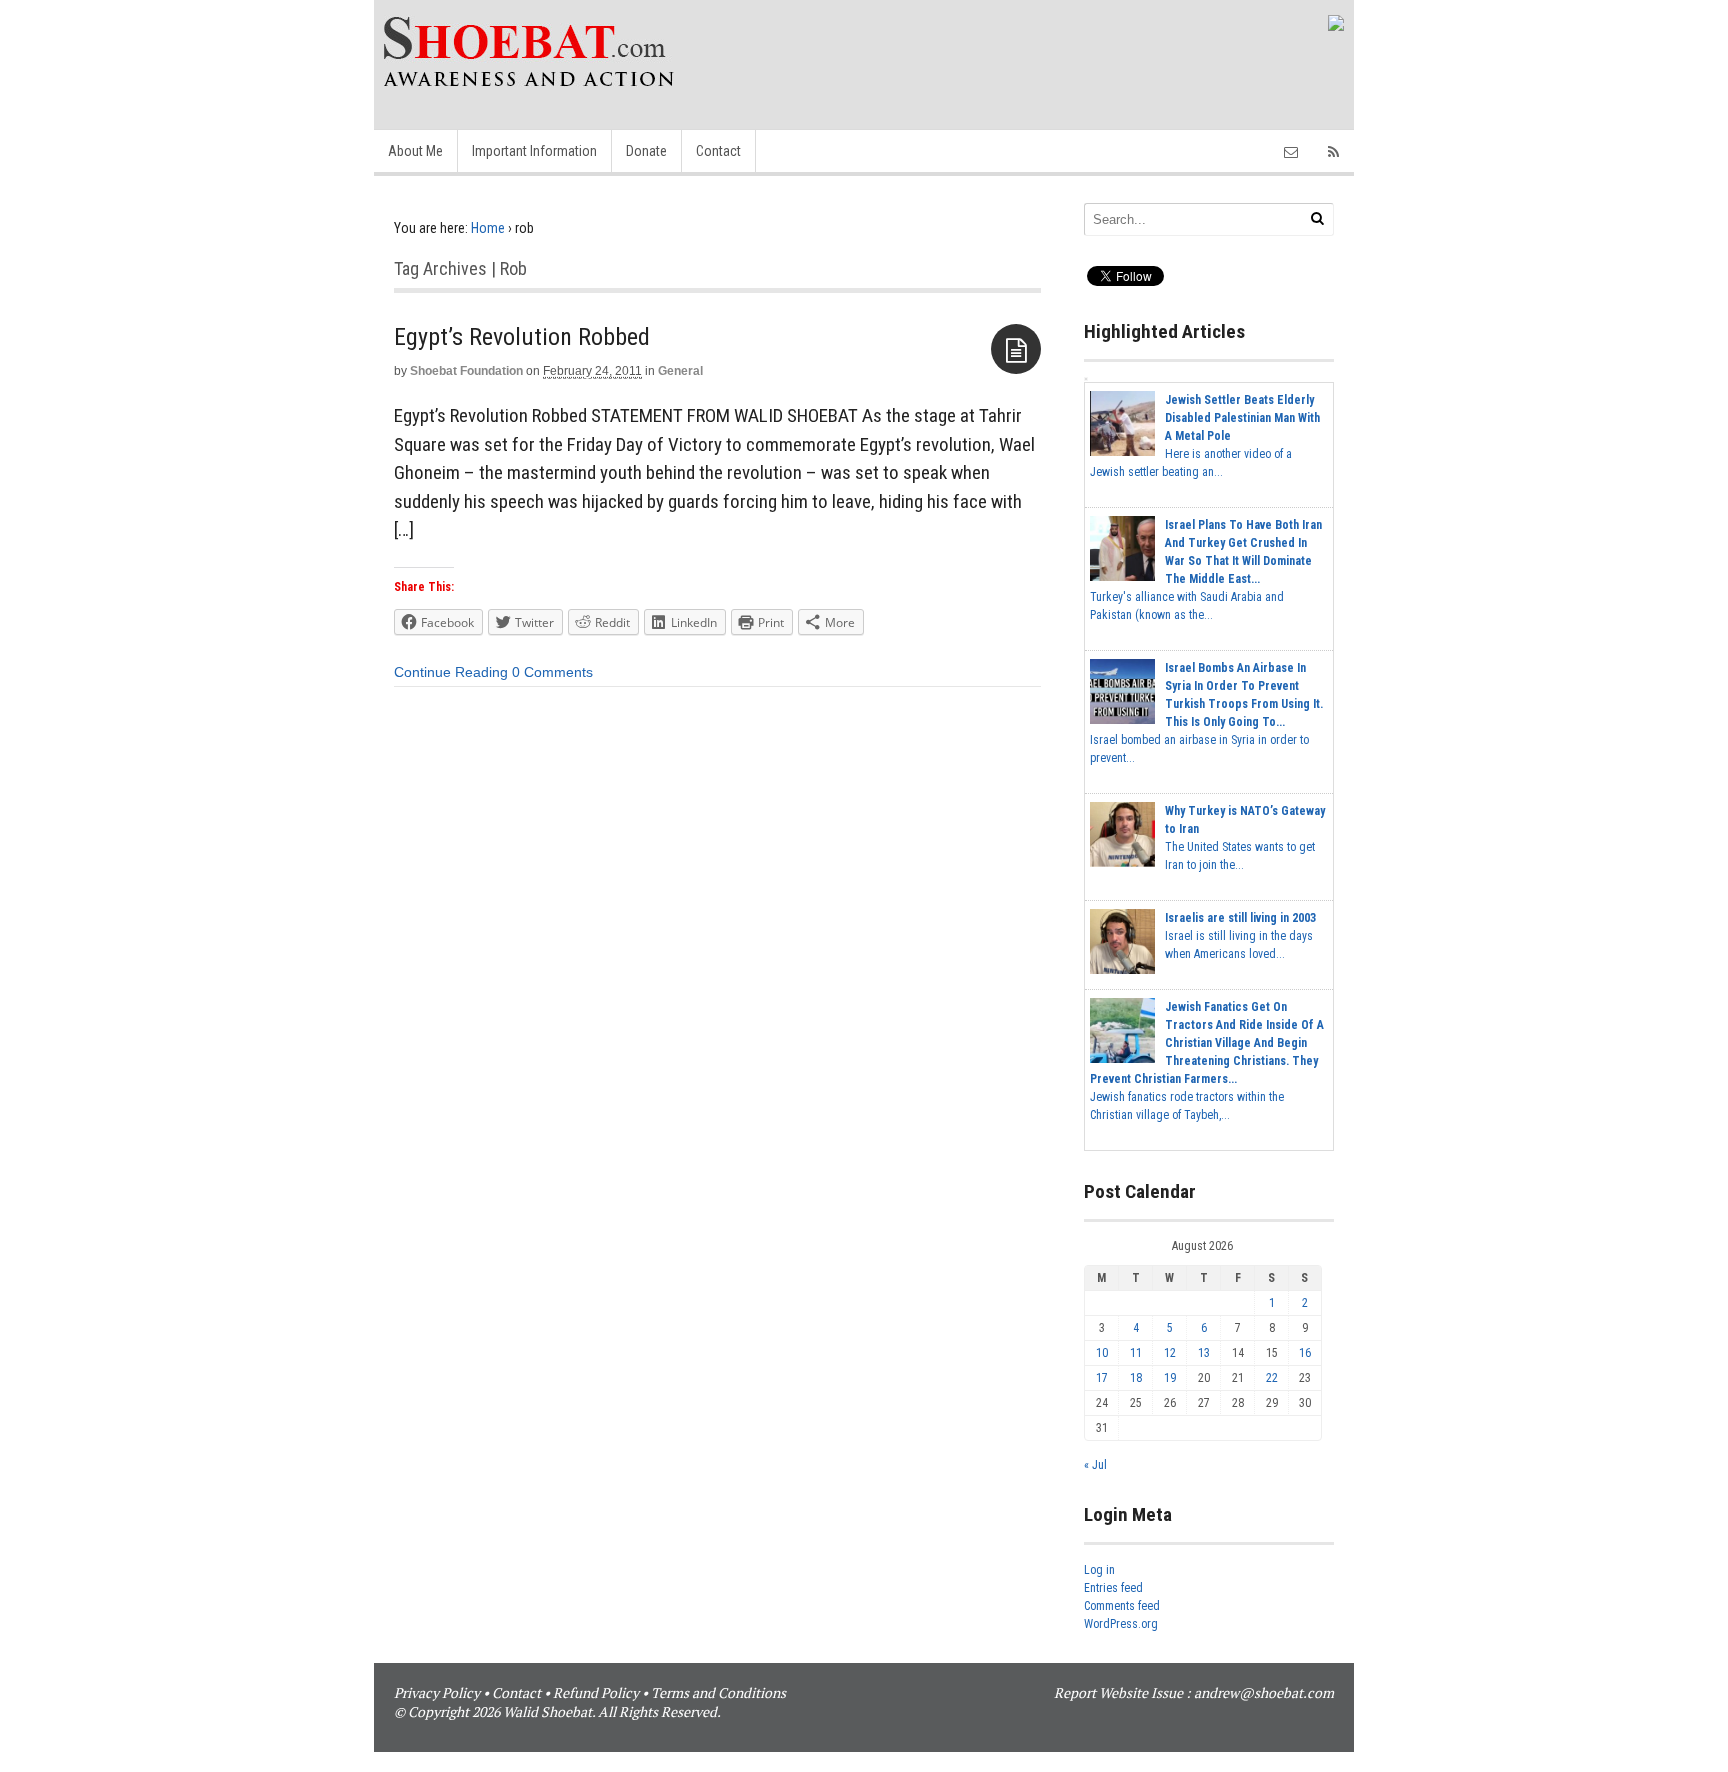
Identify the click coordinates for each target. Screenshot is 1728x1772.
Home (488, 228)
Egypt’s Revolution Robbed (522, 337)
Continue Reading (451, 672)
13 (1204, 1353)
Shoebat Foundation (466, 371)
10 (1102, 1353)
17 (1102, 1378)
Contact (718, 151)
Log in (1099, 1570)
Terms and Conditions (718, 1692)
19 (1170, 1378)
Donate (646, 151)
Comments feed (1122, 1606)
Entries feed (1113, 1588)
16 (1305, 1353)
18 (1136, 1378)
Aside (1016, 349)
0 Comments (552, 672)
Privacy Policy (437, 1692)
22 (1272, 1378)
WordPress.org (1121, 1624)
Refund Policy (596, 1692)
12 (1170, 1353)
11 (1136, 1353)
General (680, 371)
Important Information (534, 151)
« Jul (1095, 1465)
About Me (415, 151)
